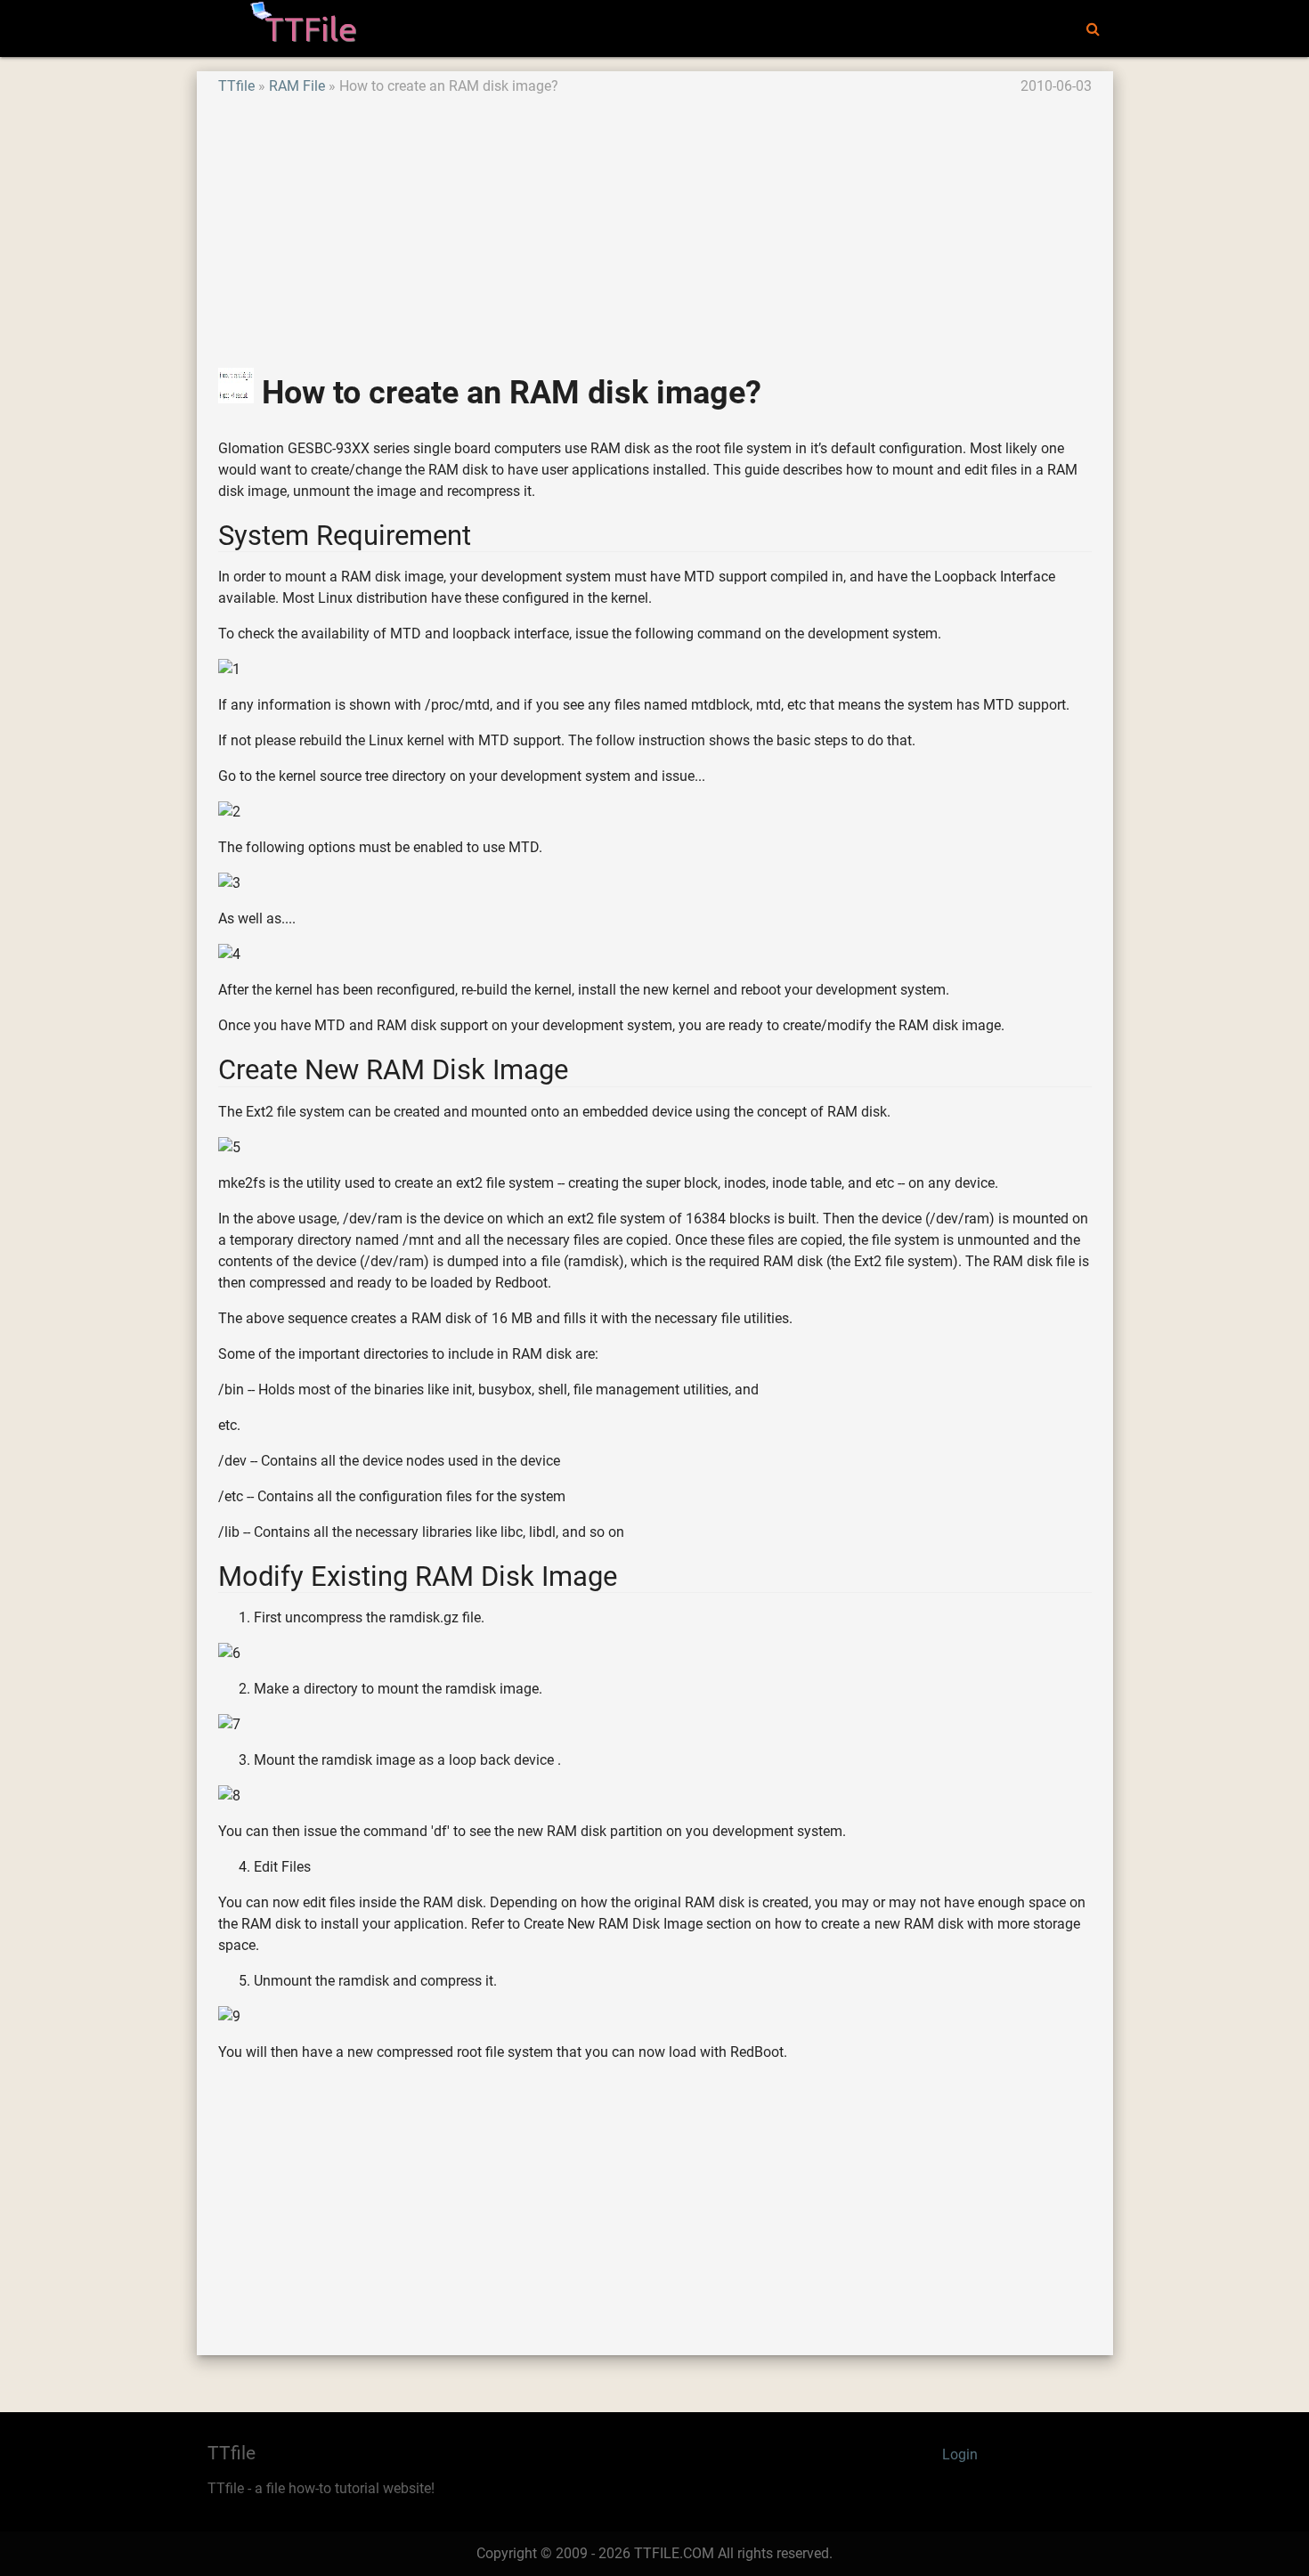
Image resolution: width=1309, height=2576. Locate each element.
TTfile (236, 86)
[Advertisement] (655, 222)
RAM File (297, 86)
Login (960, 2454)
